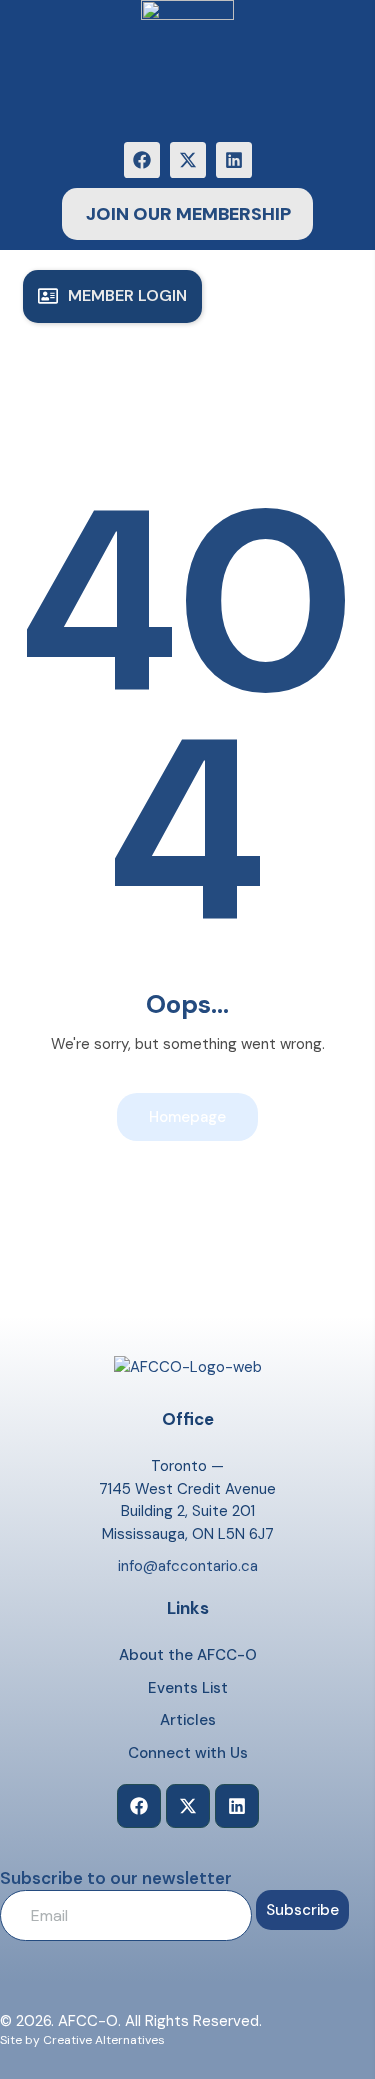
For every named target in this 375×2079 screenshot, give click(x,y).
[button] (112, 296)
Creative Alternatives (104, 2040)
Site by (20, 2040)
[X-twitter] (188, 160)
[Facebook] (142, 160)
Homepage (187, 1117)
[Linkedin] (234, 160)
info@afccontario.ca (188, 1566)
